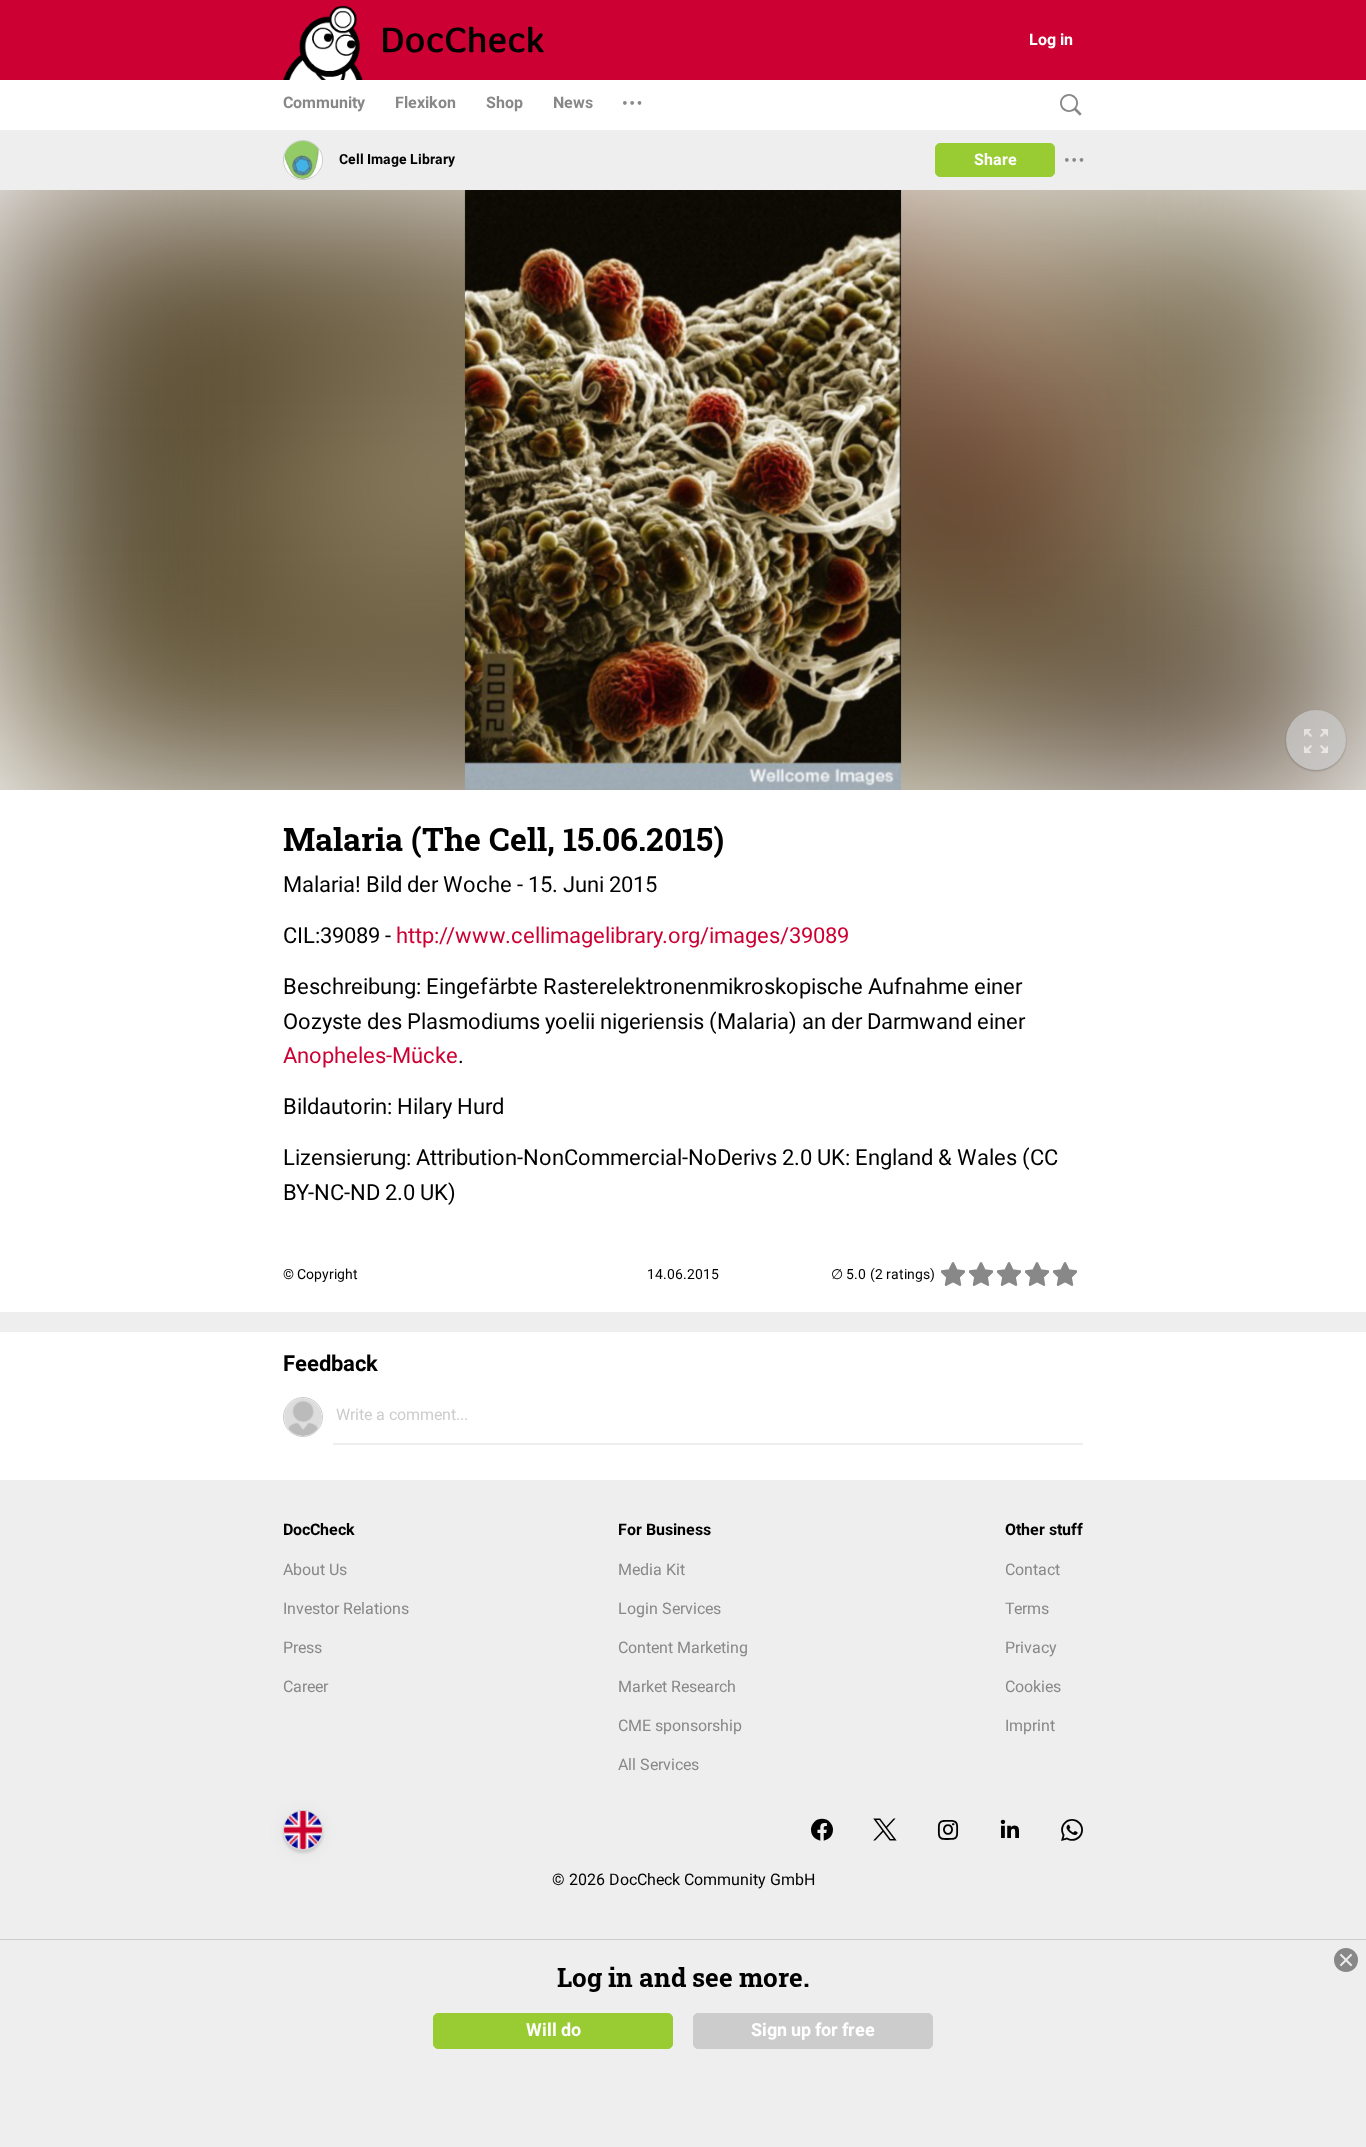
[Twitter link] (885, 1831)
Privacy (1031, 1647)
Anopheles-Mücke (370, 1055)
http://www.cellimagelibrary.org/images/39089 (622, 935)
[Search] (1066, 105)
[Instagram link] (948, 1831)
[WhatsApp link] (1072, 1831)
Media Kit (651, 1569)
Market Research (677, 1686)
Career (305, 1686)
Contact (1032, 1569)
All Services (658, 1764)
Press (302, 1647)
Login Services (669, 1608)
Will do (553, 2030)
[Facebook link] (822, 1831)
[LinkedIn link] (1010, 1831)
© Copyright (320, 1274)
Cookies (1033, 1686)
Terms (1027, 1608)
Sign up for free (813, 2030)
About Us (315, 1569)
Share (995, 159)
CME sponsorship (680, 1725)
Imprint (1030, 1725)
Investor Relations (346, 1608)
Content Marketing (683, 1647)
